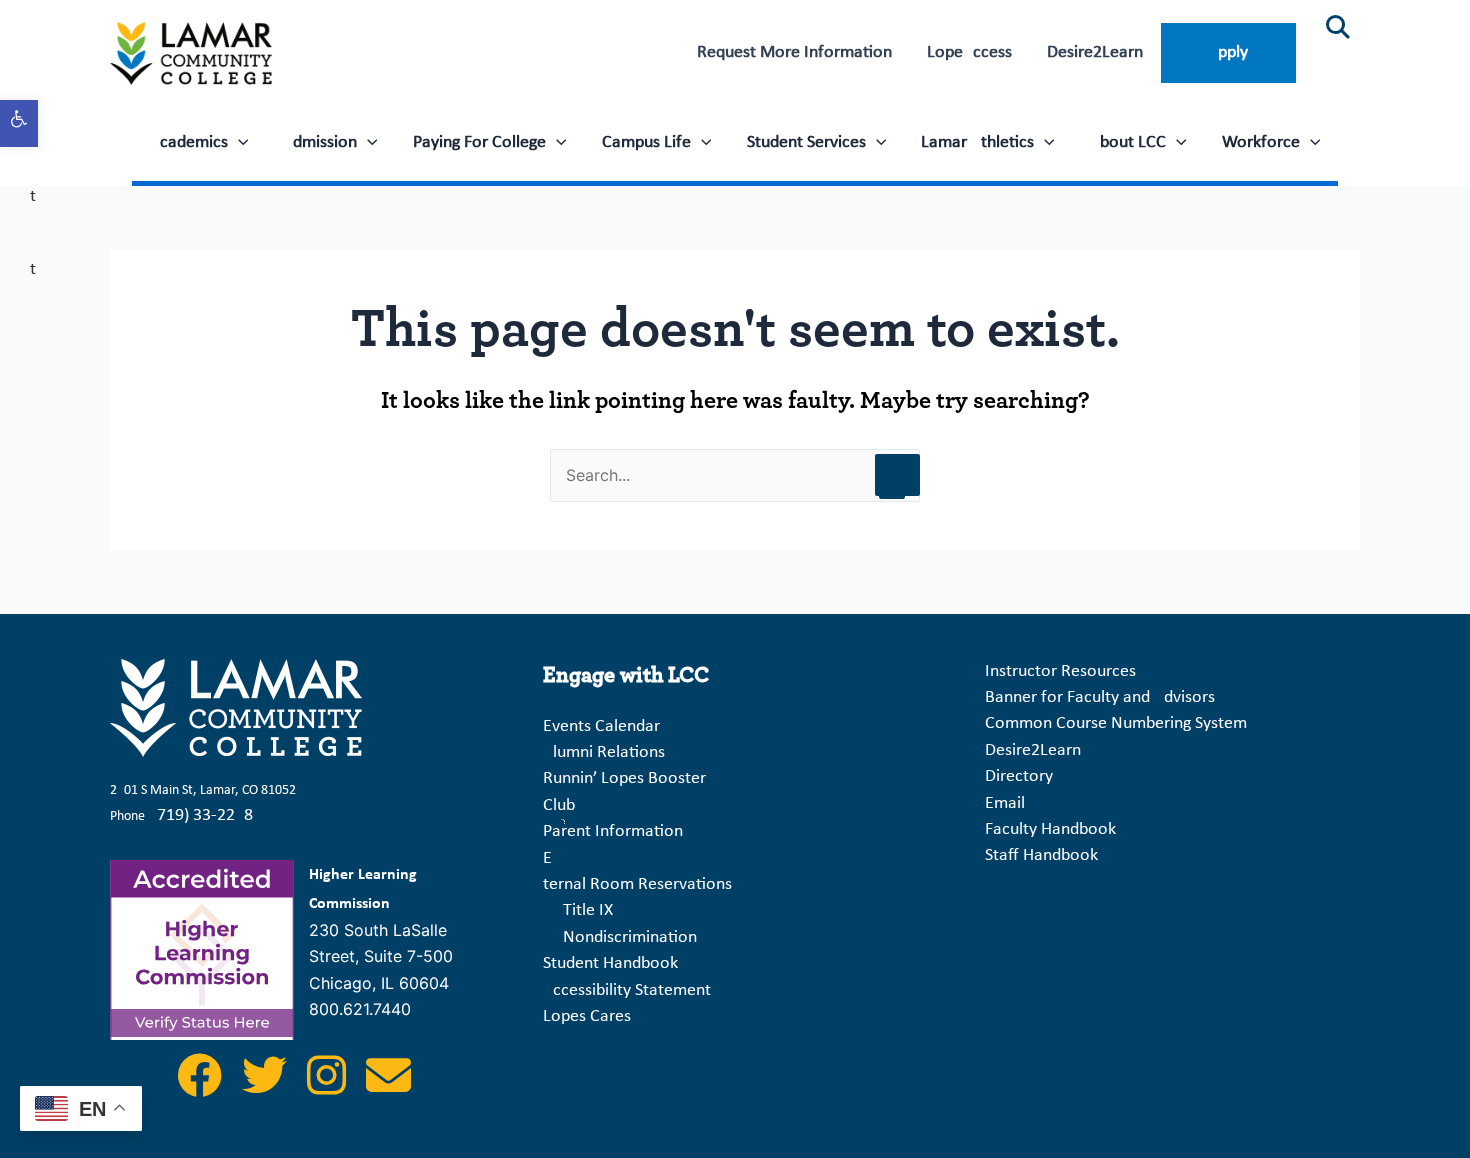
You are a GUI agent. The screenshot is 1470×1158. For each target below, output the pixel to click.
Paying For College (479, 142)
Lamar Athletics (977, 142)
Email (1005, 803)
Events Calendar (601, 726)
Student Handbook (610, 963)
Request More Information (794, 52)
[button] (19, 123)
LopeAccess (969, 52)
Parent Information (613, 831)
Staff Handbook (1041, 855)
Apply (1228, 52)
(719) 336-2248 (202, 815)
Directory (1019, 776)
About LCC (1128, 142)
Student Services (806, 142)
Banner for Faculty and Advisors (1100, 697)
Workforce (1261, 142)
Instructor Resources (1060, 671)
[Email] (388, 1087)
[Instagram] (328, 1087)
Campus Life (646, 142)
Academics (189, 142)
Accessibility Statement (627, 990)
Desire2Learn (1095, 52)
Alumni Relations (604, 752)
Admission (320, 142)
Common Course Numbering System (1116, 723)
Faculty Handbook (1050, 829)
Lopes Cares (587, 1016)
